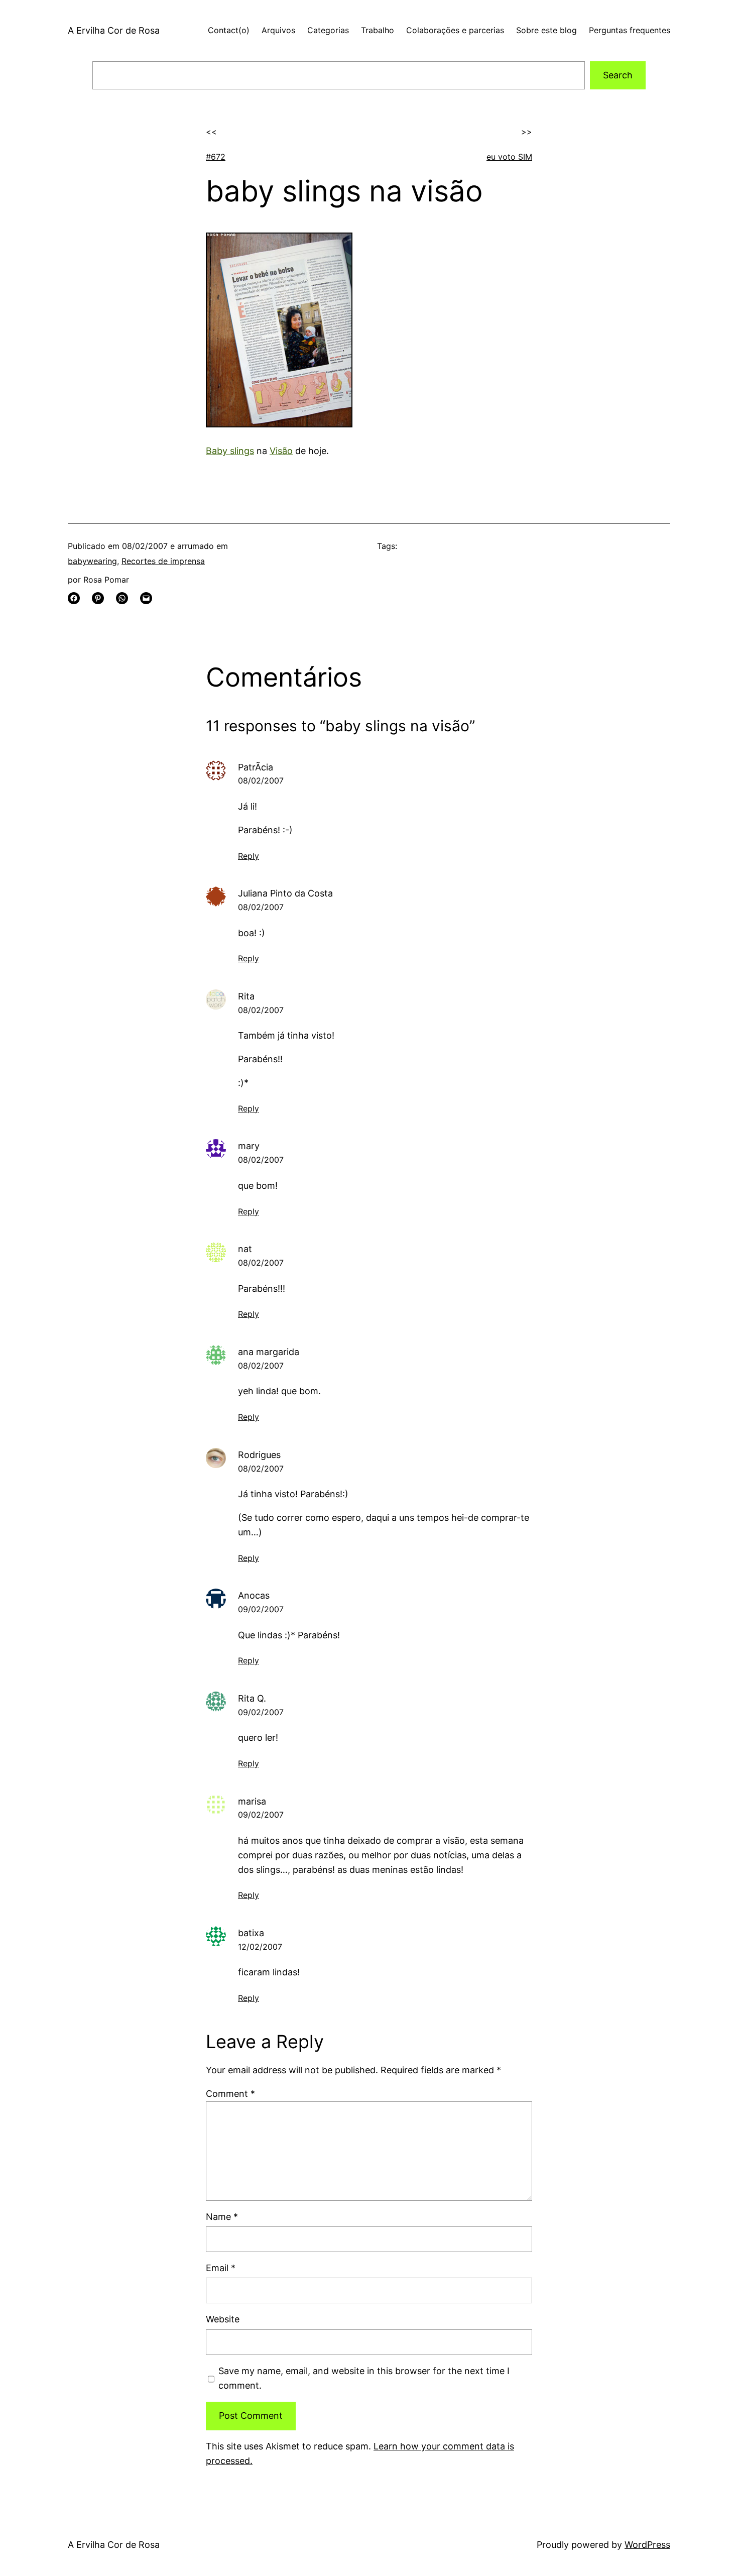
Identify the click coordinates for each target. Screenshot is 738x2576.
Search (618, 75)
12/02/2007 (260, 1947)
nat (245, 1249)
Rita (246, 996)
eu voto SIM (509, 157)
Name (222, 2217)
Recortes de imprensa (163, 561)
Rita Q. (252, 1698)
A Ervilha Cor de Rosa (114, 30)
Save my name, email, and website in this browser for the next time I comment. (364, 2378)
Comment (230, 2094)
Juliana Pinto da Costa (285, 893)
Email (221, 2268)
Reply (249, 856)
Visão (281, 451)
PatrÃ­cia (256, 767)
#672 (216, 157)
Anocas (254, 1595)
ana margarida (269, 1352)
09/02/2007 (261, 1609)
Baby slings (230, 451)
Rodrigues (259, 1455)
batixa (251, 1933)
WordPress (647, 2545)
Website (223, 2319)
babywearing (92, 561)
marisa (252, 1801)
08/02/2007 (261, 780)
